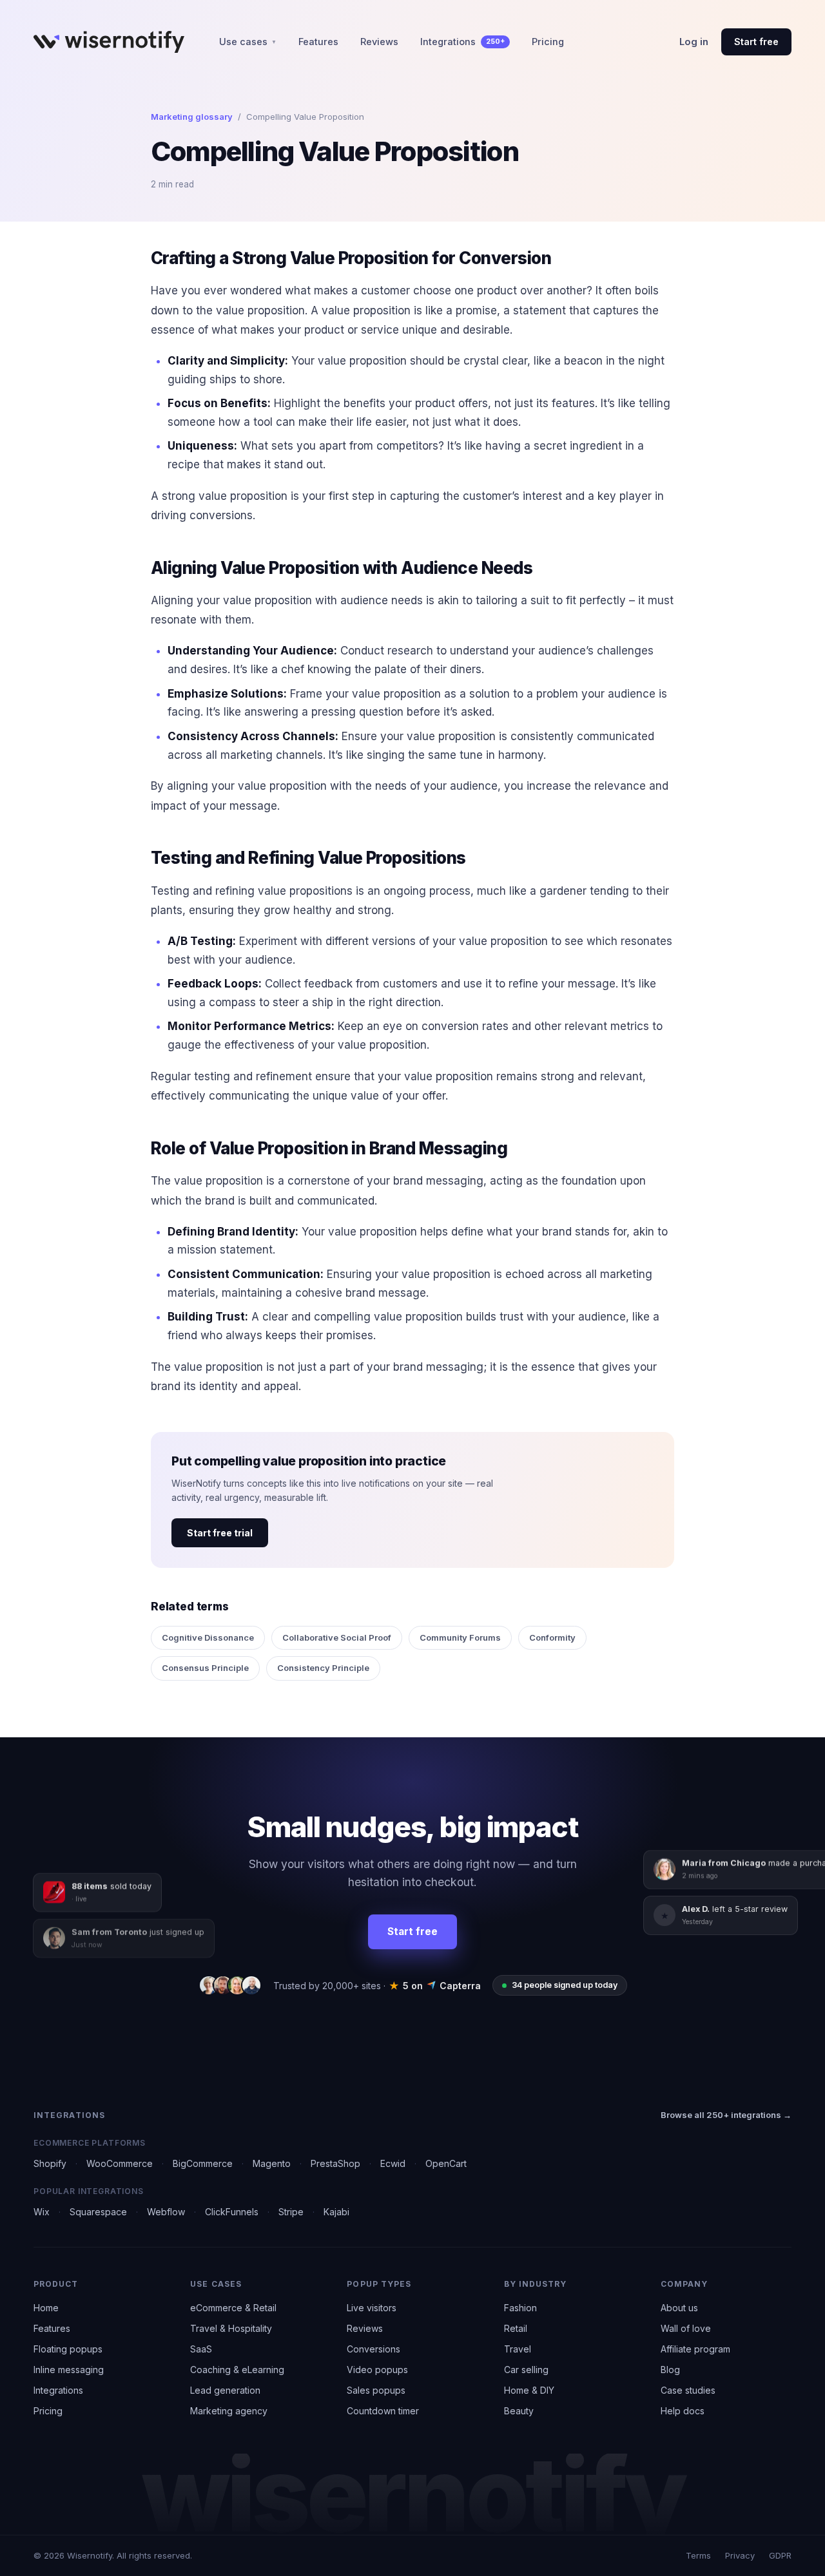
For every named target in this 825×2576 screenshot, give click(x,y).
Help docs (683, 2411)
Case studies (688, 2390)
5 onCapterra (435, 1986)
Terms (698, 2555)
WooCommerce (120, 2163)
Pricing (548, 42)
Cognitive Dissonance (208, 1637)
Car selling (526, 2370)
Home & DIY (529, 2390)
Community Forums (460, 1637)
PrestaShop (335, 2163)
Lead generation (225, 2390)
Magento (272, 2163)
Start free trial (220, 1533)
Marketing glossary (192, 117)
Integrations (462, 42)
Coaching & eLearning (237, 2370)
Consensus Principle (205, 1668)
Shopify (50, 2163)
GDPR (780, 2555)
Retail (516, 2328)
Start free (756, 42)
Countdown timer (383, 2411)
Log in (694, 42)
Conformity (552, 1637)
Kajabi (336, 2212)
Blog (670, 2370)
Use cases (248, 42)
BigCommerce (203, 2163)
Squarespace (98, 2212)
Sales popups (376, 2390)
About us (679, 2308)
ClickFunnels (232, 2212)
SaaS (201, 2349)
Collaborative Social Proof (337, 1637)
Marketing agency (229, 2411)
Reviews (379, 42)
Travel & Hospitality (231, 2328)
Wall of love (686, 2328)
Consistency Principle (323, 1668)
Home (46, 2308)
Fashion (520, 2308)
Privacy (740, 2555)
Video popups (377, 2370)
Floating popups (68, 2349)
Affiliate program (695, 2349)
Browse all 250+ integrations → (726, 2115)
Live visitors (372, 2308)
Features (318, 42)
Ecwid (393, 2163)
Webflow (166, 2212)
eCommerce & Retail (233, 2308)
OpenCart (446, 2163)
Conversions (374, 2349)
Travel (518, 2349)
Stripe (291, 2212)
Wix (42, 2212)
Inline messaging (69, 2370)
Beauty (519, 2411)
